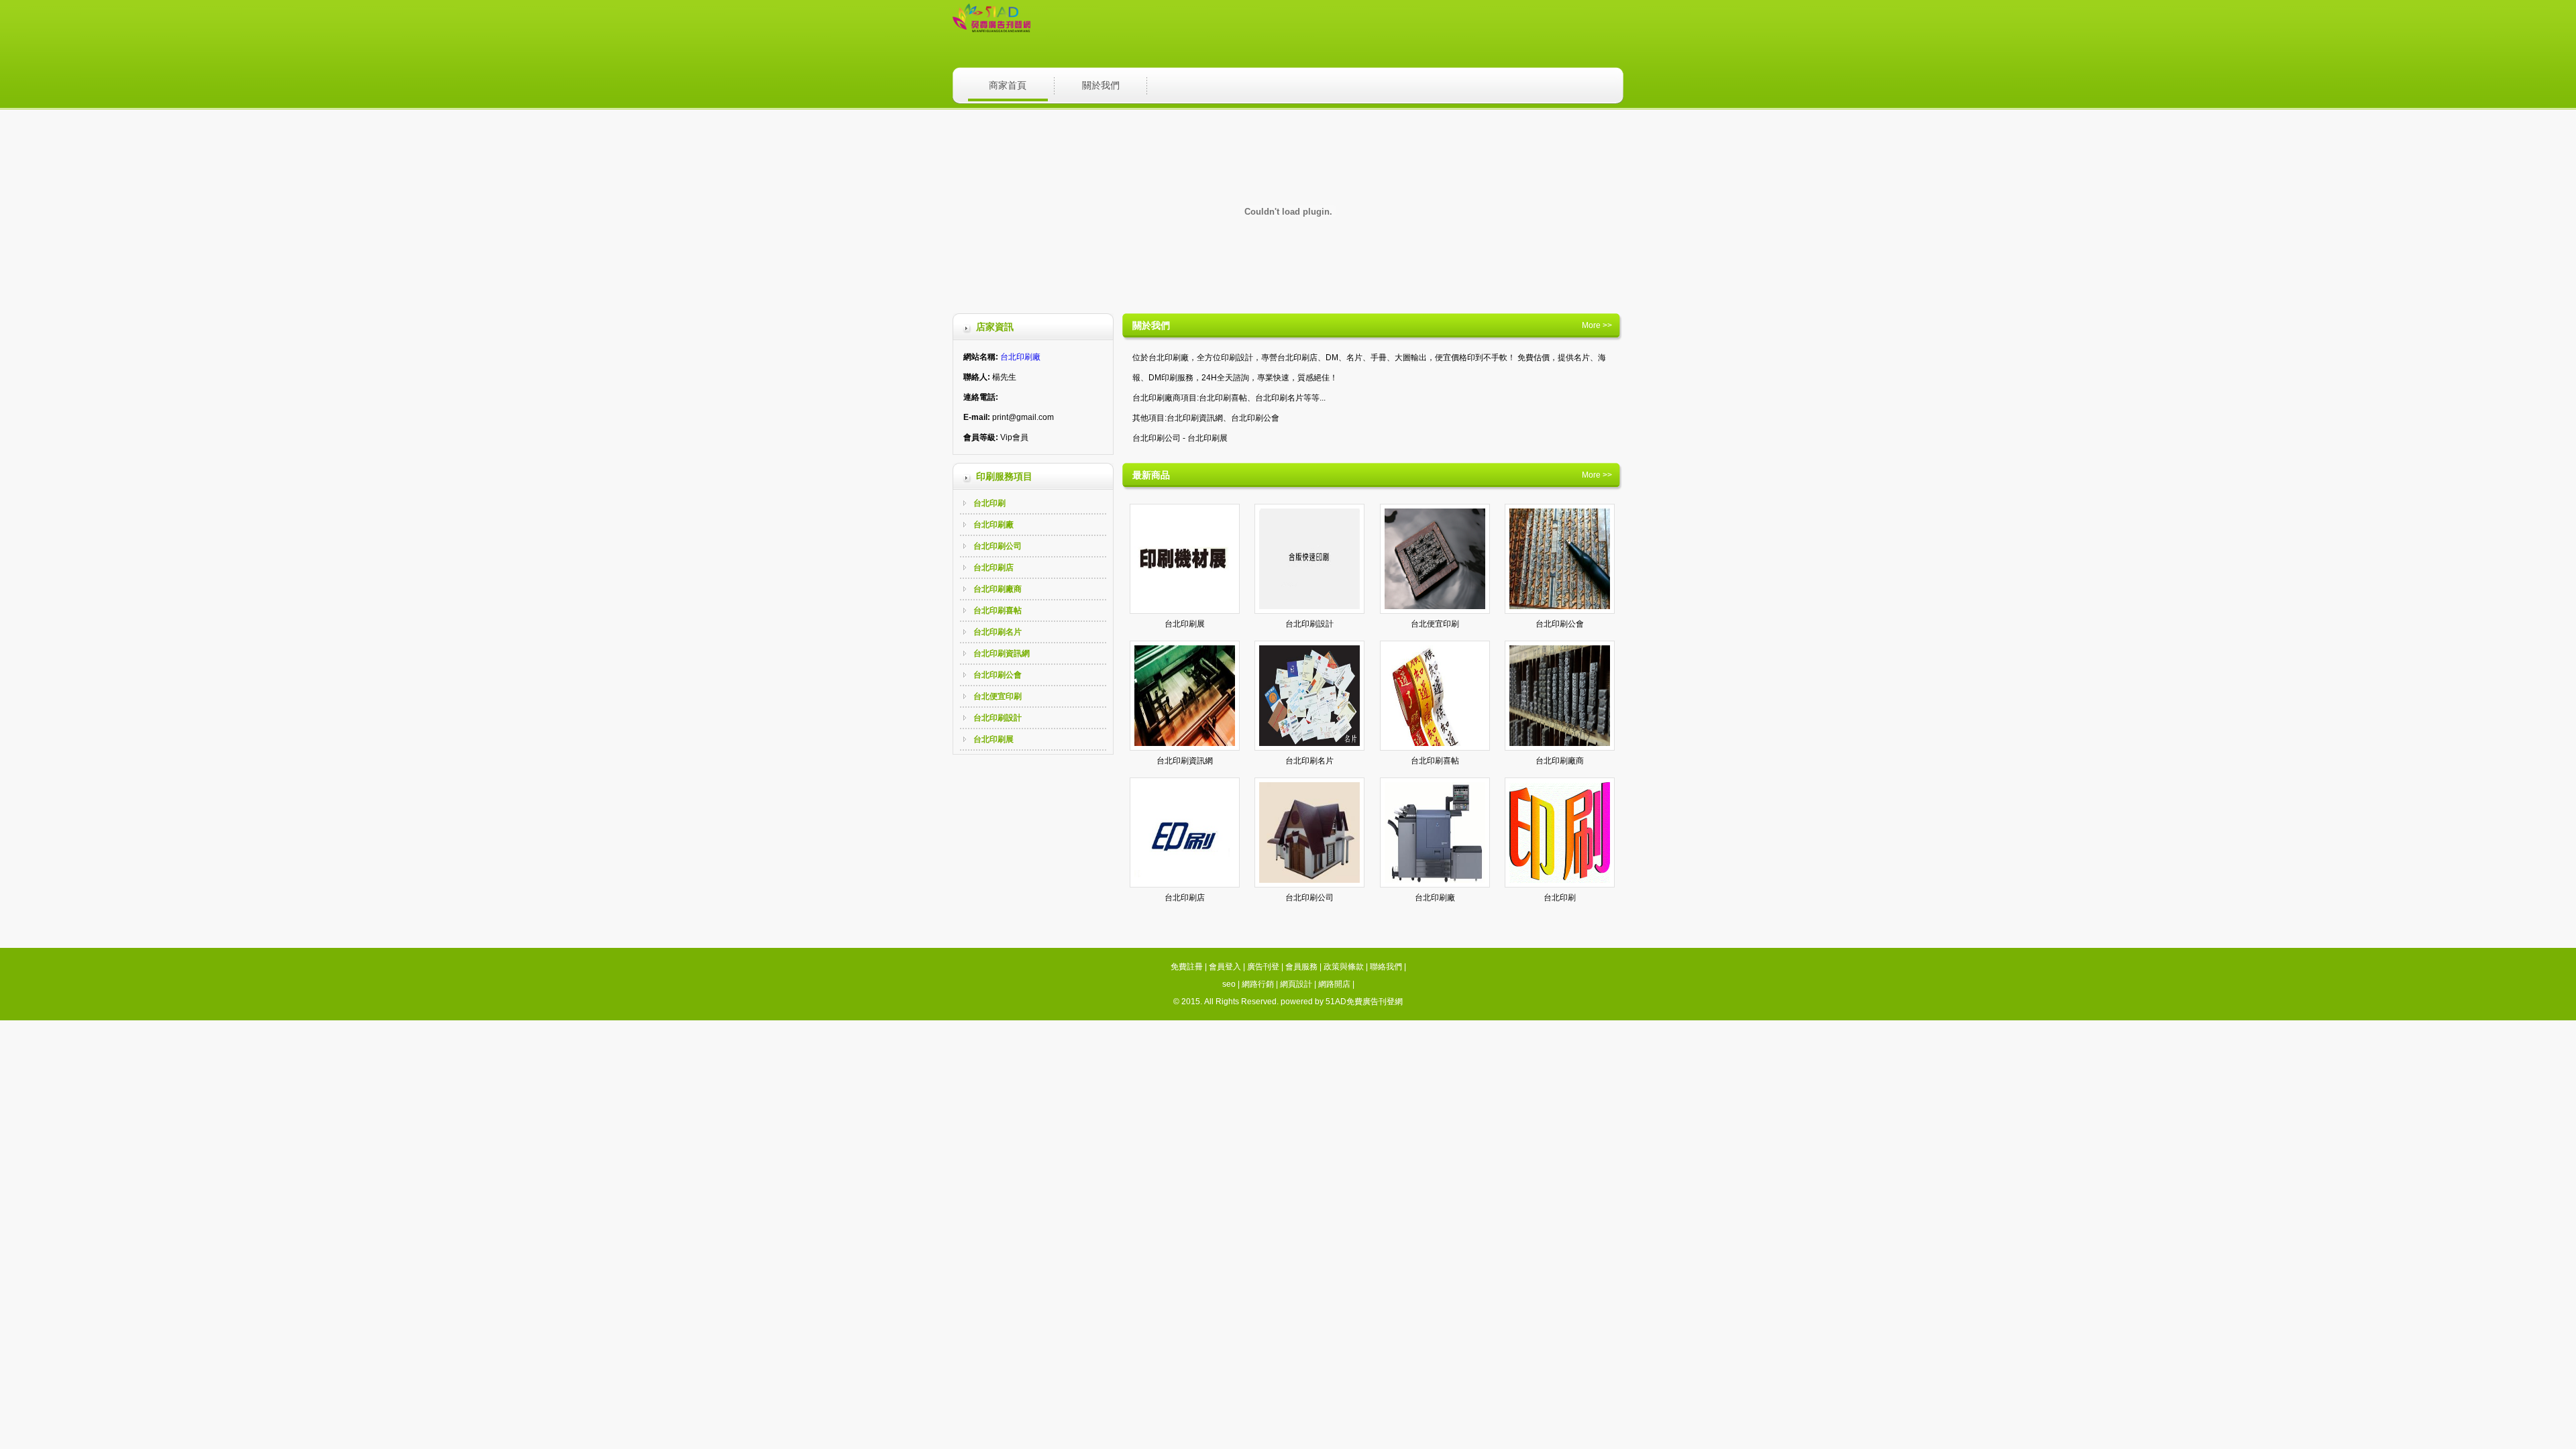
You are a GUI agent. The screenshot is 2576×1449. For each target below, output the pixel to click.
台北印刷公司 (998, 546)
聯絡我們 (1386, 967)
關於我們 (1101, 85)
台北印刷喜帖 (998, 610)
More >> (1597, 325)
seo (1229, 984)
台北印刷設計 (998, 718)
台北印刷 (989, 503)
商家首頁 (1008, 85)
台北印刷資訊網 (1002, 653)
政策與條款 (1344, 967)
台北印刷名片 (998, 632)
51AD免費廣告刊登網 (1364, 1002)
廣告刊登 (1263, 967)
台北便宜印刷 (998, 696)
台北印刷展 (994, 739)
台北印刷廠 (1020, 357)
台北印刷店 (994, 568)
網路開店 (1334, 984)
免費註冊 (1187, 967)
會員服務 (1301, 967)
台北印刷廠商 (998, 589)
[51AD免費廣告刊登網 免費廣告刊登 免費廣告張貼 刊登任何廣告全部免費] (991, 30)
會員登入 (1225, 967)
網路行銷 (1258, 984)
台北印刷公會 (998, 675)
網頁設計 (1296, 984)
